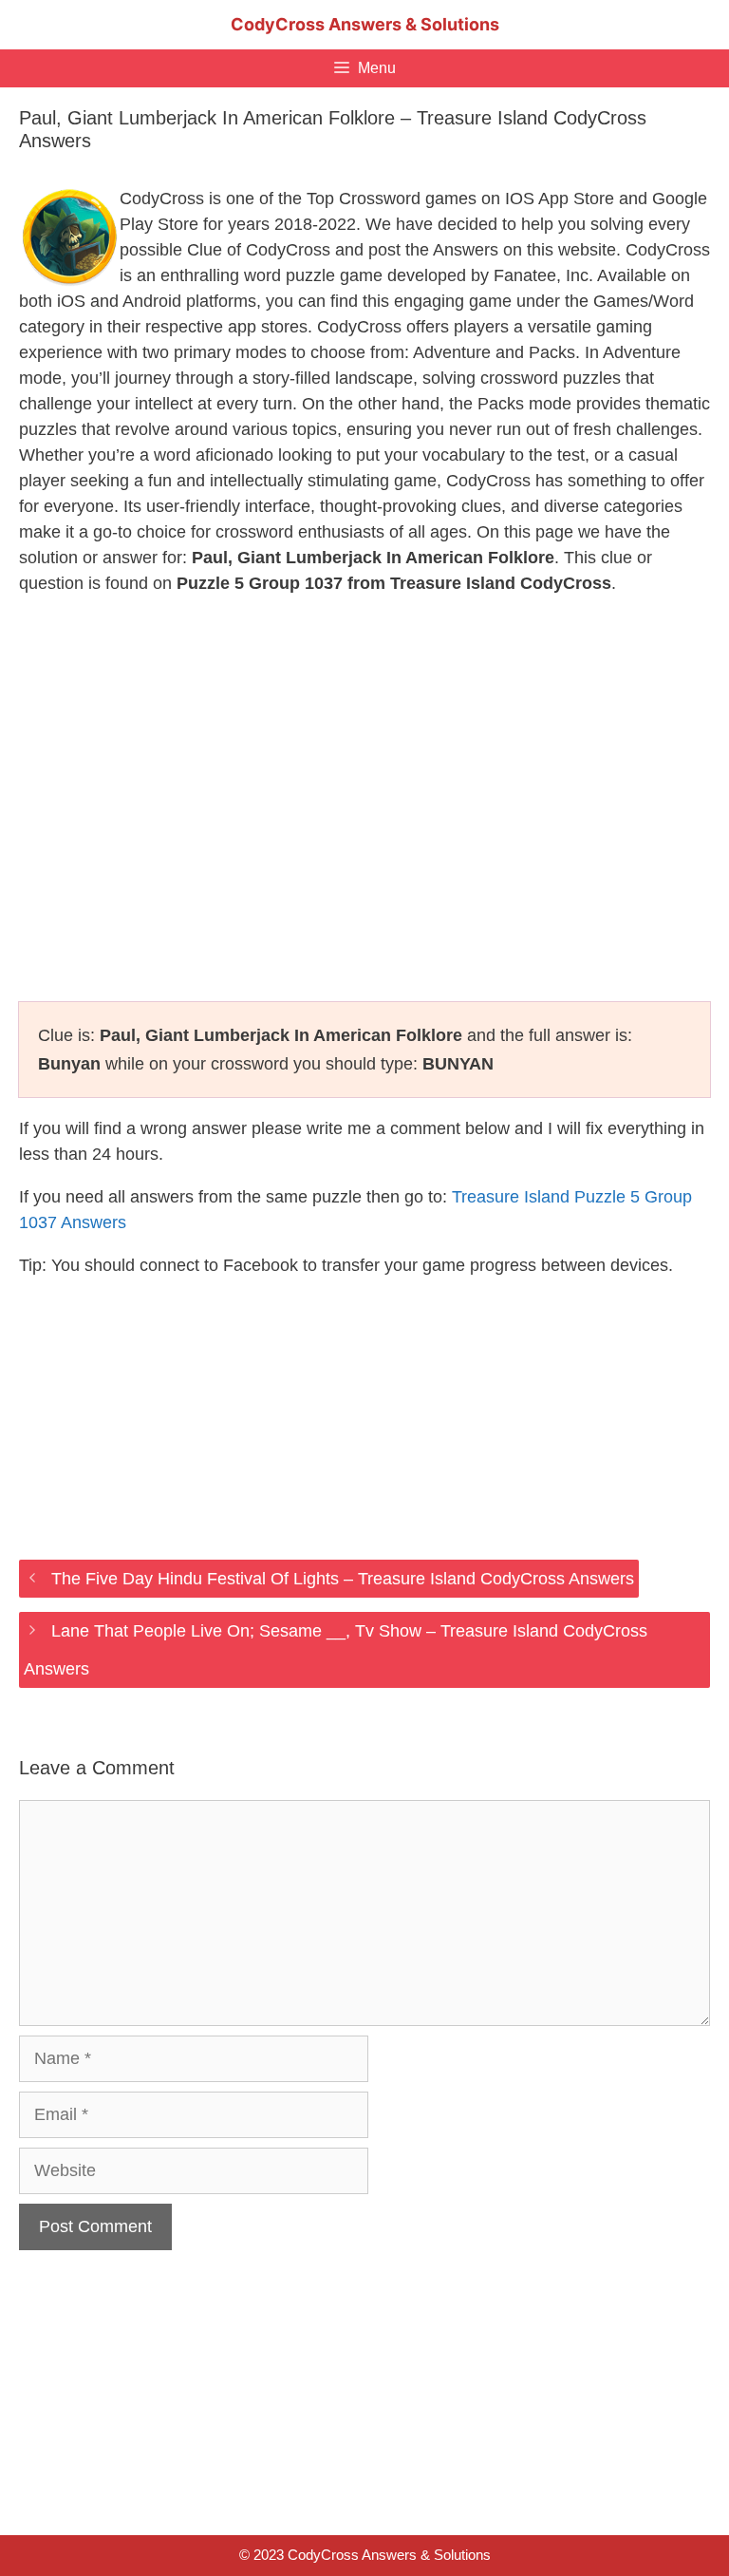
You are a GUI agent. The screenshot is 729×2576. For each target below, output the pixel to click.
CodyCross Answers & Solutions (365, 24)
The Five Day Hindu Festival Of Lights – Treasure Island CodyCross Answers (343, 1579)
